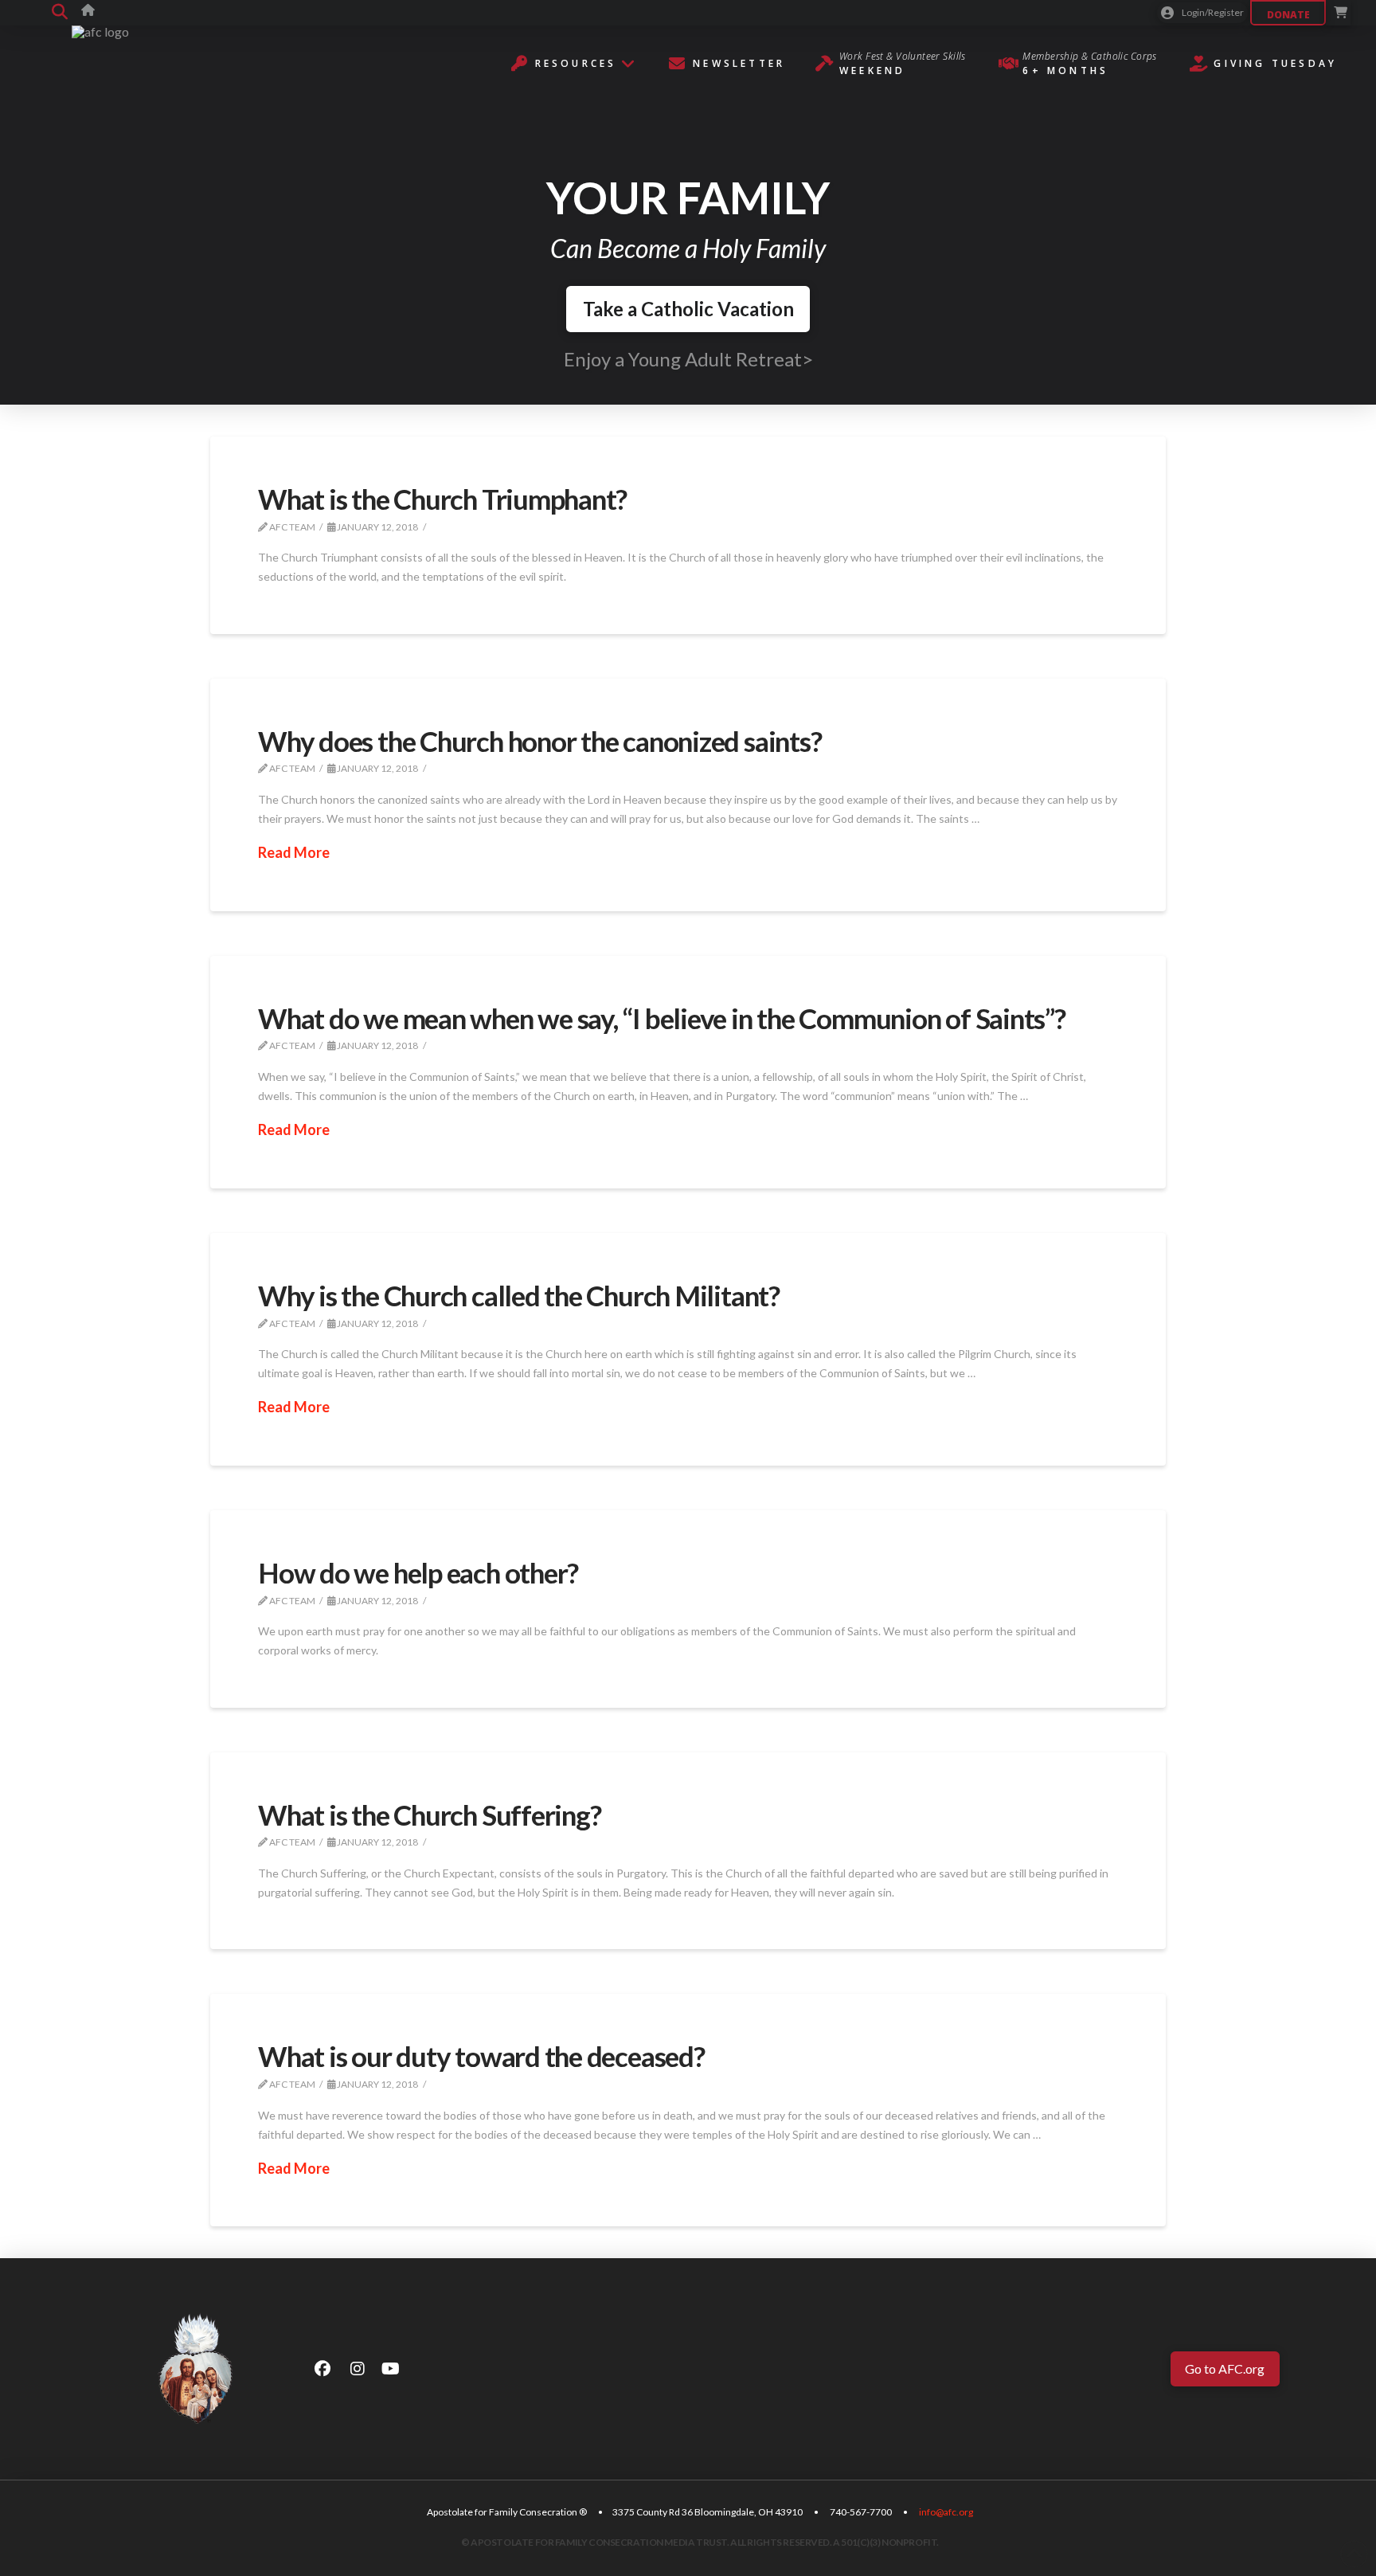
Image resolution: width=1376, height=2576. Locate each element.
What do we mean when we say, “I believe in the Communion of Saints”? (662, 1018)
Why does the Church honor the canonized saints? (539, 741)
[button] (60, 13)
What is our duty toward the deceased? (481, 2056)
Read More (294, 852)
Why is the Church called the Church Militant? (519, 1295)
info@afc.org (946, 2512)
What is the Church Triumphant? (442, 499)
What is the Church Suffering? (429, 1815)
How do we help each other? (418, 1572)
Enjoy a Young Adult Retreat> (688, 359)
